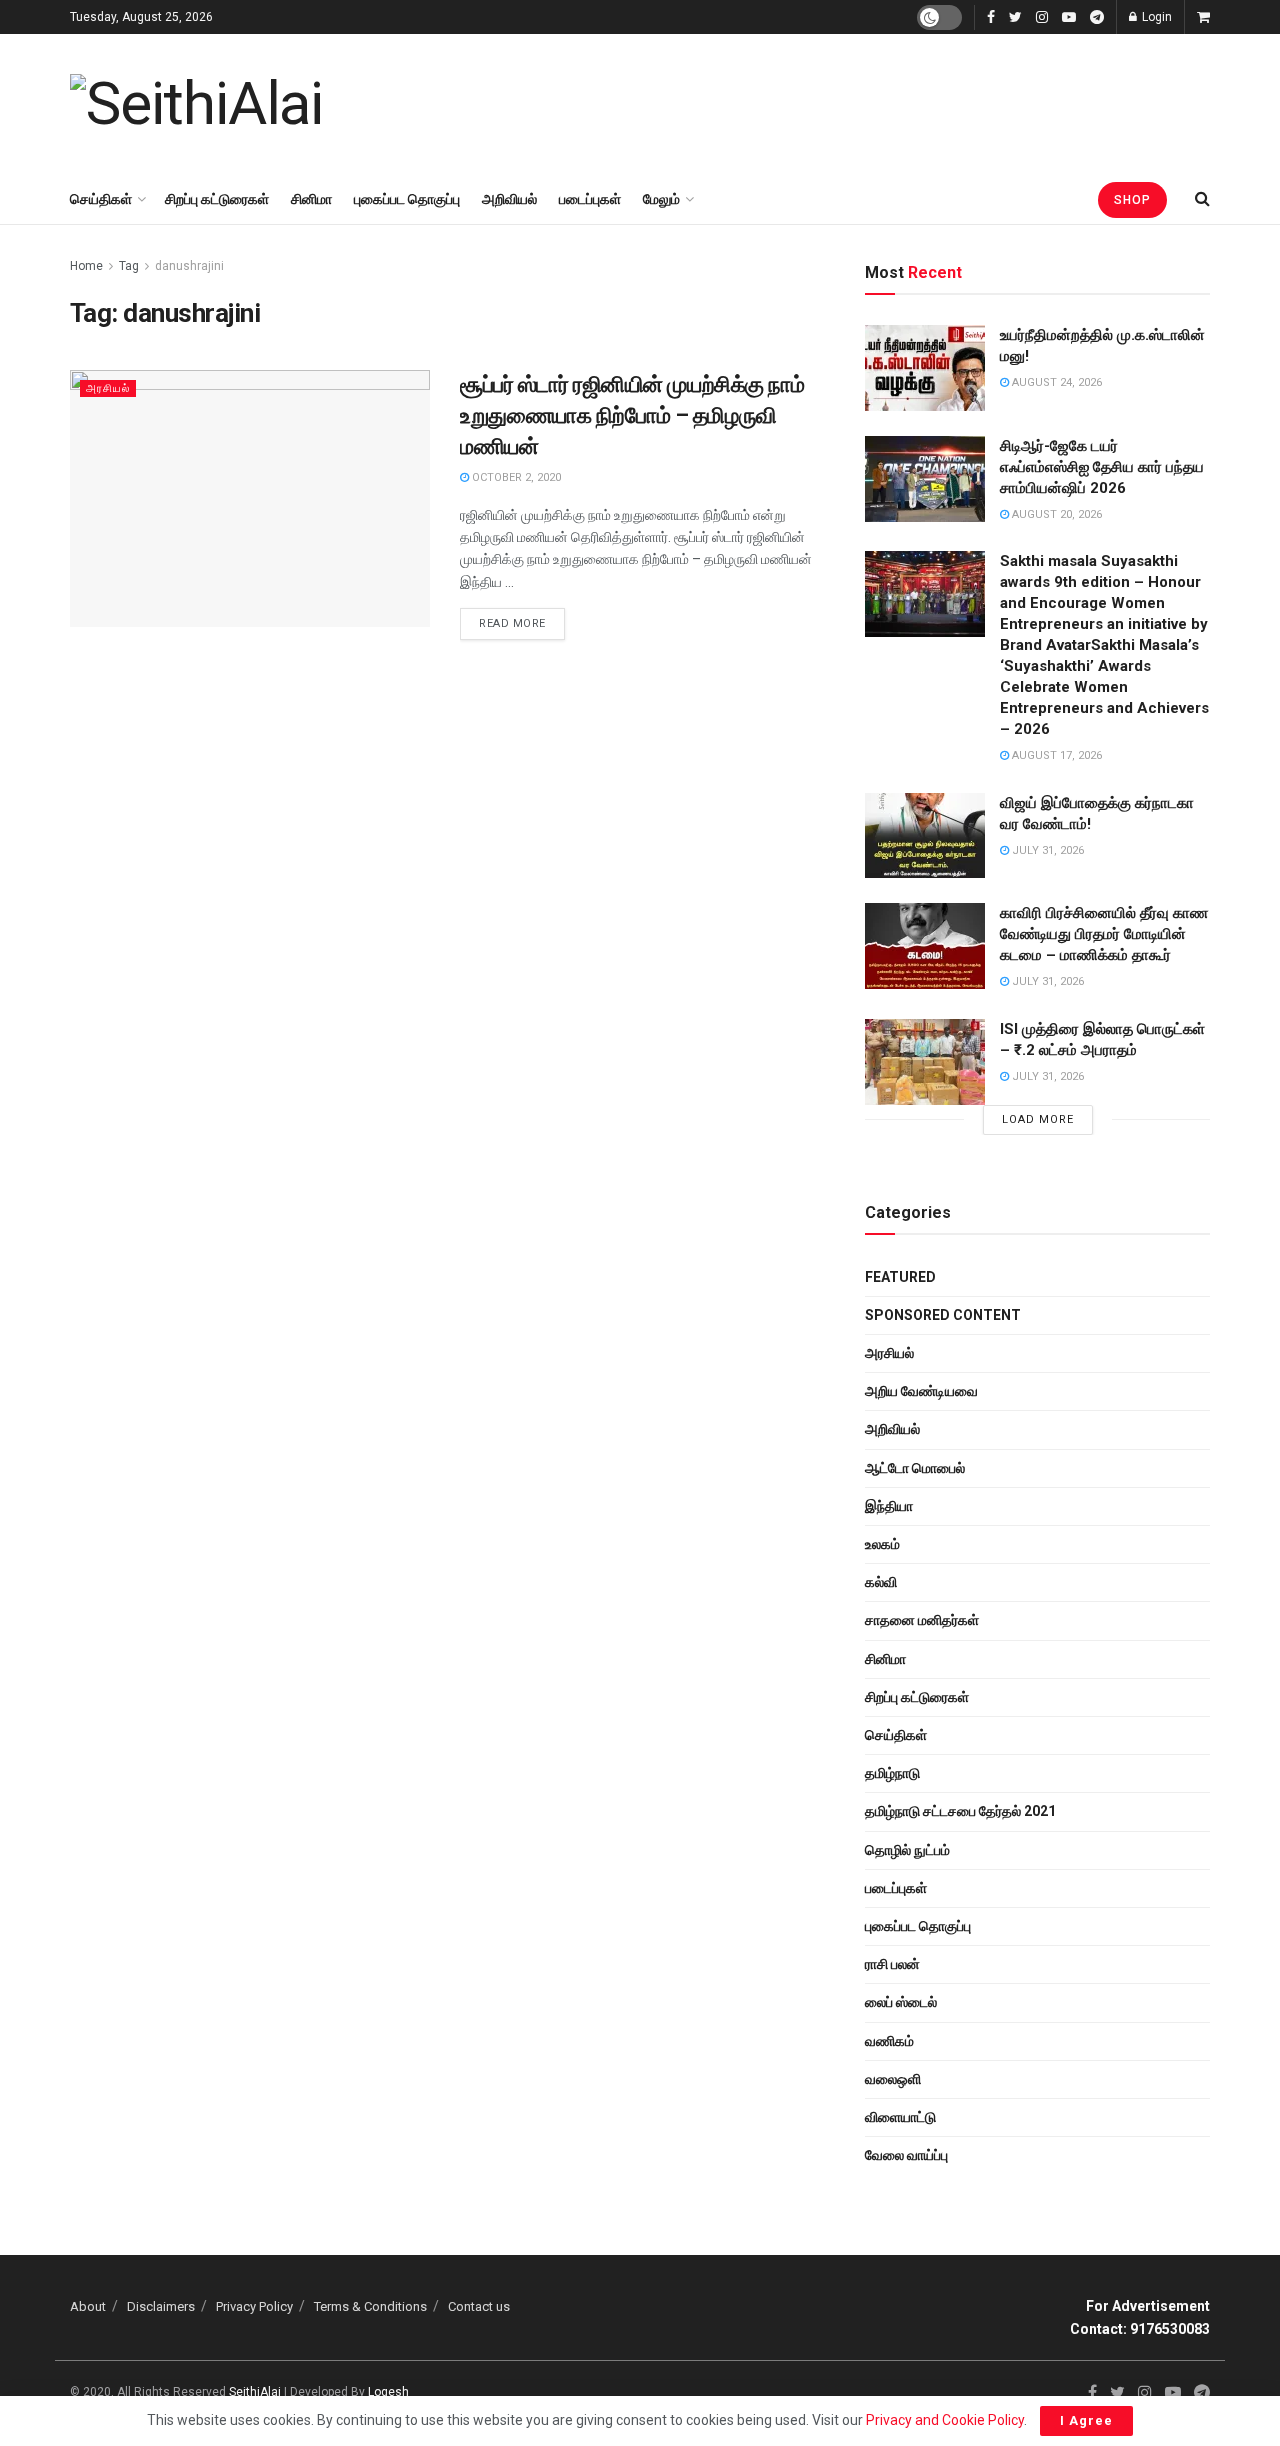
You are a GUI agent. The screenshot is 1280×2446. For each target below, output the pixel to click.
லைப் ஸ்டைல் (901, 2002)
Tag (129, 266)
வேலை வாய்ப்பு (906, 2155)
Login (1155, 17)
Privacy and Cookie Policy (945, 2420)
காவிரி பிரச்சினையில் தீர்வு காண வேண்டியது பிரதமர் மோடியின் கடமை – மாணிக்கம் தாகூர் (1104, 934)
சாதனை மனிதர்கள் (922, 1620)
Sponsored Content (943, 1315)
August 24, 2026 (1055, 382)
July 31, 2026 (1046, 850)
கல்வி (881, 1582)
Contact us (479, 2306)
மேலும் (661, 199)
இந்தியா (889, 1506)
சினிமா (311, 199)
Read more (512, 623)
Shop (1132, 200)
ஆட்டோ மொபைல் (915, 1468)
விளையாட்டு (900, 2117)
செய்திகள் (101, 199)
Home (86, 266)
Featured (900, 1277)
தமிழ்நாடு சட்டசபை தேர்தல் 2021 (960, 1811)
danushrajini (189, 266)
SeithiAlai (255, 2392)
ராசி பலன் (892, 1964)
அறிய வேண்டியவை (921, 1391)
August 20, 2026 (1055, 514)
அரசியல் (108, 388)
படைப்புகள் (590, 199)
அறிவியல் (509, 199)
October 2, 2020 (515, 477)
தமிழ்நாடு (892, 1773)
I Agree (1086, 2420)
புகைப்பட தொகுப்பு (407, 199)
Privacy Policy (254, 2306)
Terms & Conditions (370, 2306)
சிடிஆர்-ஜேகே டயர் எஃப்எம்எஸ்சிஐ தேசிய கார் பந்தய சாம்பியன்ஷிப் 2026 (1102, 467)
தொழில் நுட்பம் (907, 1850)
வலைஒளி (893, 2079)
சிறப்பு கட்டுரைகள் (217, 199)
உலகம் (882, 1544)
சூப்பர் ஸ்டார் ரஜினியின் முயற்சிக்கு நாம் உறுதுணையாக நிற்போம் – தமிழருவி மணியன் (632, 415)
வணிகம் (889, 2041)
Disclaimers (161, 2306)
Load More (1038, 1119)
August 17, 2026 (1055, 755)
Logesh (388, 2392)
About (88, 2306)
